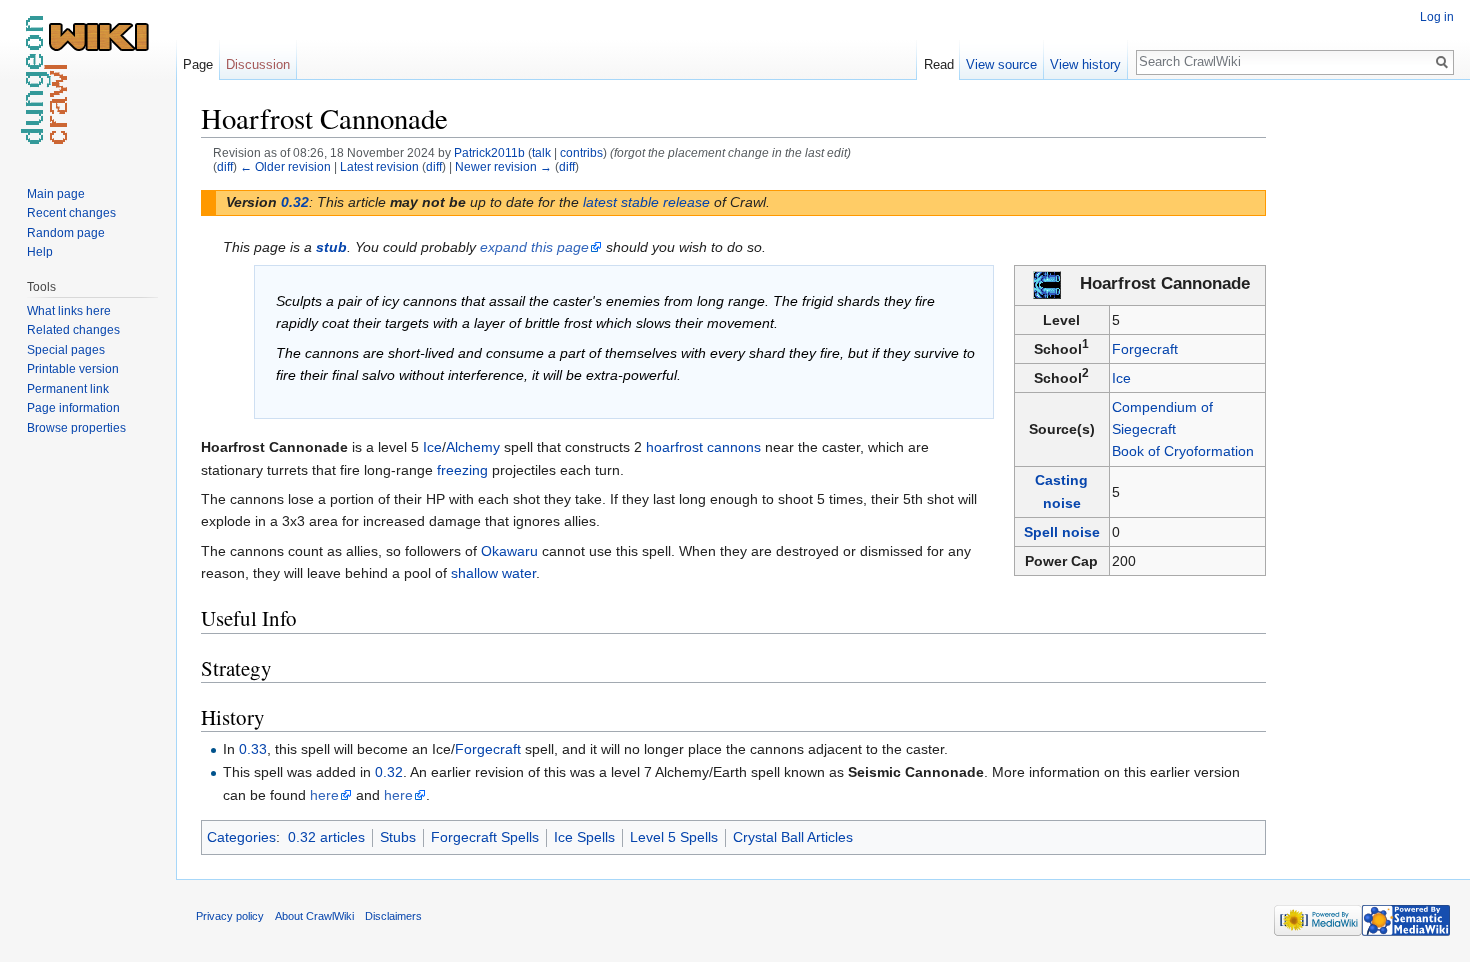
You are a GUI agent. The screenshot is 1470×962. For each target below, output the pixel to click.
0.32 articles (326, 837)
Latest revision (379, 166)
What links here (69, 311)
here (324, 795)
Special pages (66, 350)
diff (225, 166)
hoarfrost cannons (703, 447)
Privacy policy (230, 916)
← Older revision (285, 166)
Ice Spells (584, 837)
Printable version (73, 369)
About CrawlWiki (314, 916)
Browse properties (76, 428)
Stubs (398, 837)
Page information (73, 408)
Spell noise (1062, 532)
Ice (1121, 378)
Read (939, 64)
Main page (56, 194)
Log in (1437, 17)
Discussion (258, 64)
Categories (241, 837)
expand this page (534, 247)
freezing (462, 470)
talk (541, 152)
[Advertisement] (1366, 400)
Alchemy (473, 447)
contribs (581, 152)
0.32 (295, 202)
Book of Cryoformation (1183, 451)
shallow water (493, 573)
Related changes (73, 330)
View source (1001, 64)
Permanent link (68, 389)
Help (40, 252)
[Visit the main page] (88, 80)
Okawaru (509, 551)
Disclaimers (393, 916)
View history (1085, 64)
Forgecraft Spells (485, 837)
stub (331, 247)
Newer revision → (503, 166)
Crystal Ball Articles (793, 837)
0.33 (253, 749)
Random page (66, 233)
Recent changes (71, 213)
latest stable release (646, 202)
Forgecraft (1145, 349)
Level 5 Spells (674, 837)
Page (198, 64)
